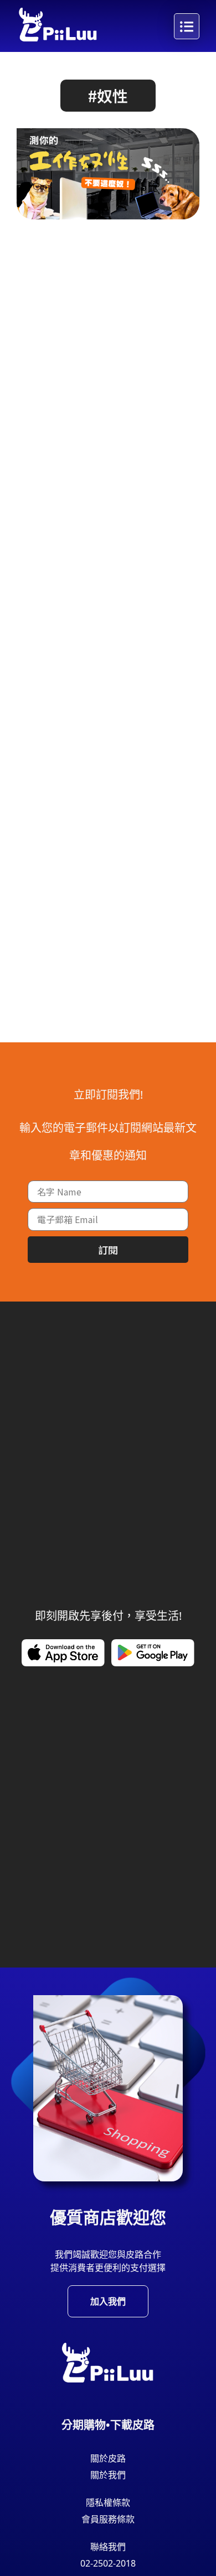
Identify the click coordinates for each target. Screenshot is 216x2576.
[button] (108, 96)
